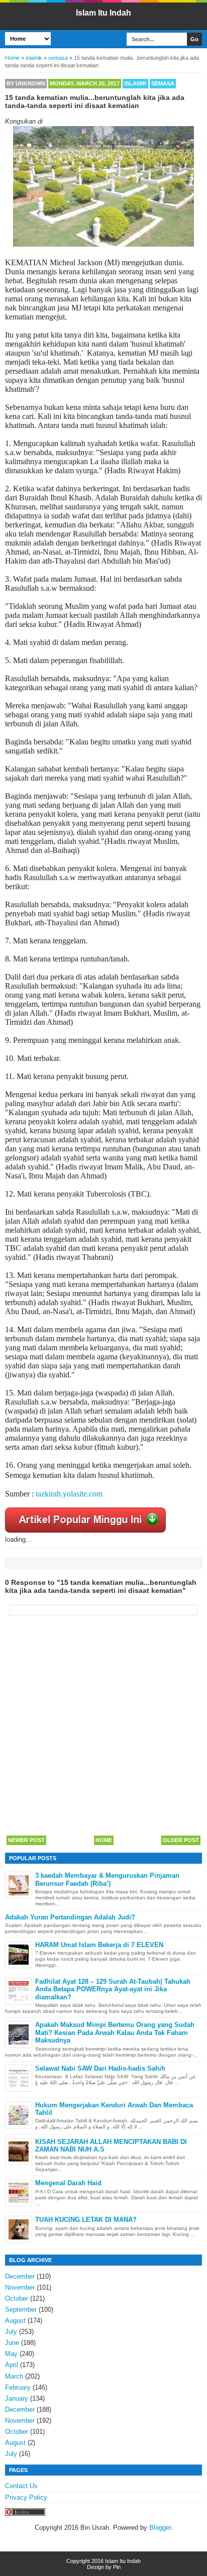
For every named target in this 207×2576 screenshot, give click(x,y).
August (15, 2321)
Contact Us (21, 2486)
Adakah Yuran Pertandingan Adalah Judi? (70, 1917)
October (17, 2298)
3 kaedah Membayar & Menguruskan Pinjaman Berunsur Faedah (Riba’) (107, 1880)
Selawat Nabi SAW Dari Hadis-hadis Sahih (100, 2068)
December (20, 2276)
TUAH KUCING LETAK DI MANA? (86, 2220)
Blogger (160, 2528)
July (11, 2332)
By (26, 83)
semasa (163, 83)
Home (104, 1840)
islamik (135, 83)
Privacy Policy (26, 2497)
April (12, 2365)
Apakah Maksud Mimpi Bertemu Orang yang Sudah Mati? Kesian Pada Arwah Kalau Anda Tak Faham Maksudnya (115, 2032)
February (18, 2387)
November (20, 2287)
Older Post (181, 1840)
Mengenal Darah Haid (68, 2183)
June (12, 2343)
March (14, 2376)
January (17, 2398)
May (11, 2354)
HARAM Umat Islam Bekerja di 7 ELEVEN (99, 1945)
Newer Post (26, 1840)
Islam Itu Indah (103, 13)
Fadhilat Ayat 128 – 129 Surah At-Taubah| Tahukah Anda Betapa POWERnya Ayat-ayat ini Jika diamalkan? (113, 1989)
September (21, 2310)
